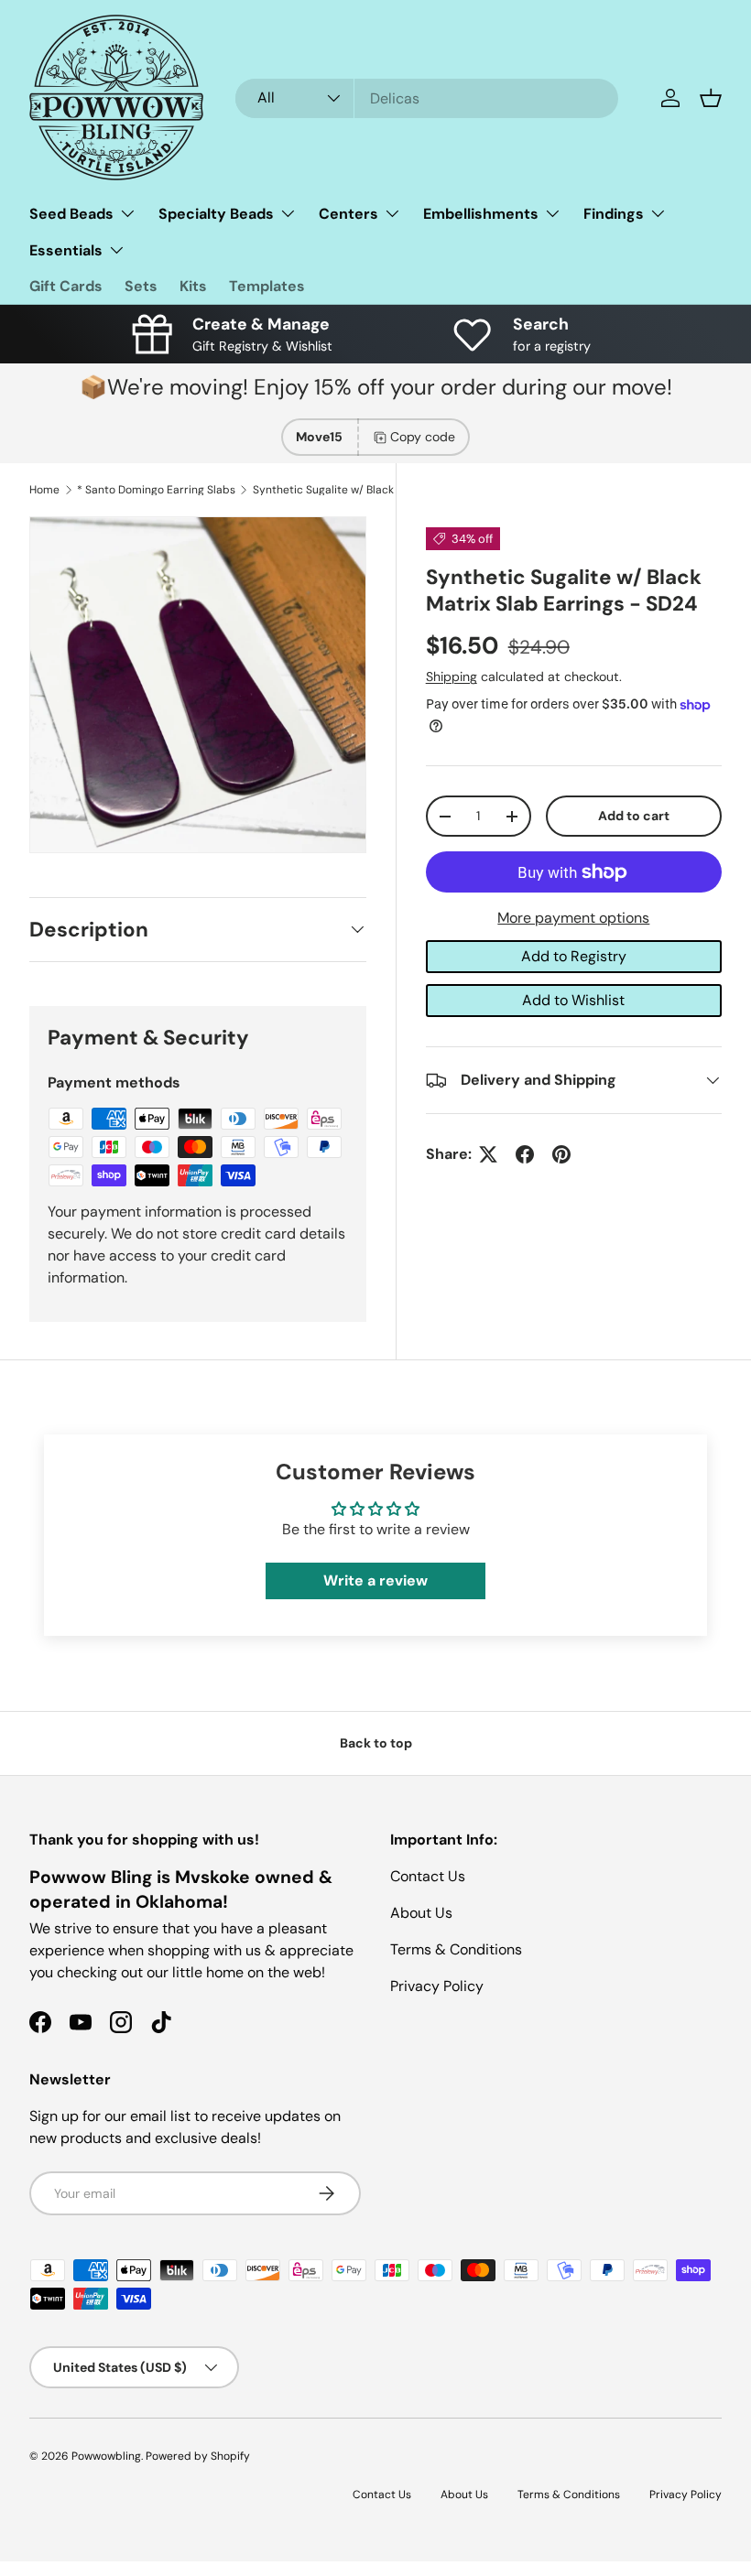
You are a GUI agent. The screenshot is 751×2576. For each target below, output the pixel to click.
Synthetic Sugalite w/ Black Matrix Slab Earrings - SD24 (363, 490)
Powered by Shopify (198, 2456)
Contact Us (428, 1876)
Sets (141, 286)
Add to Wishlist (573, 1000)
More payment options (573, 918)
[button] (711, 98)
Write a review (375, 1580)
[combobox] (427, 98)
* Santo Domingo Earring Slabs (156, 490)
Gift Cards (66, 286)
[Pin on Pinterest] (561, 1154)
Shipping (452, 676)
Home (44, 490)
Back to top (376, 1743)
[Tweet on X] (488, 1154)
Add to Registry (574, 956)
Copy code (423, 437)
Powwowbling (106, 2456)
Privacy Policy (437, 1986)
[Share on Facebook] (525, 1154)
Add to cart (634, 816)
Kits (193, 286)
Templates (267, 286)
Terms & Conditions (456, 1949)
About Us (421, 1913)
